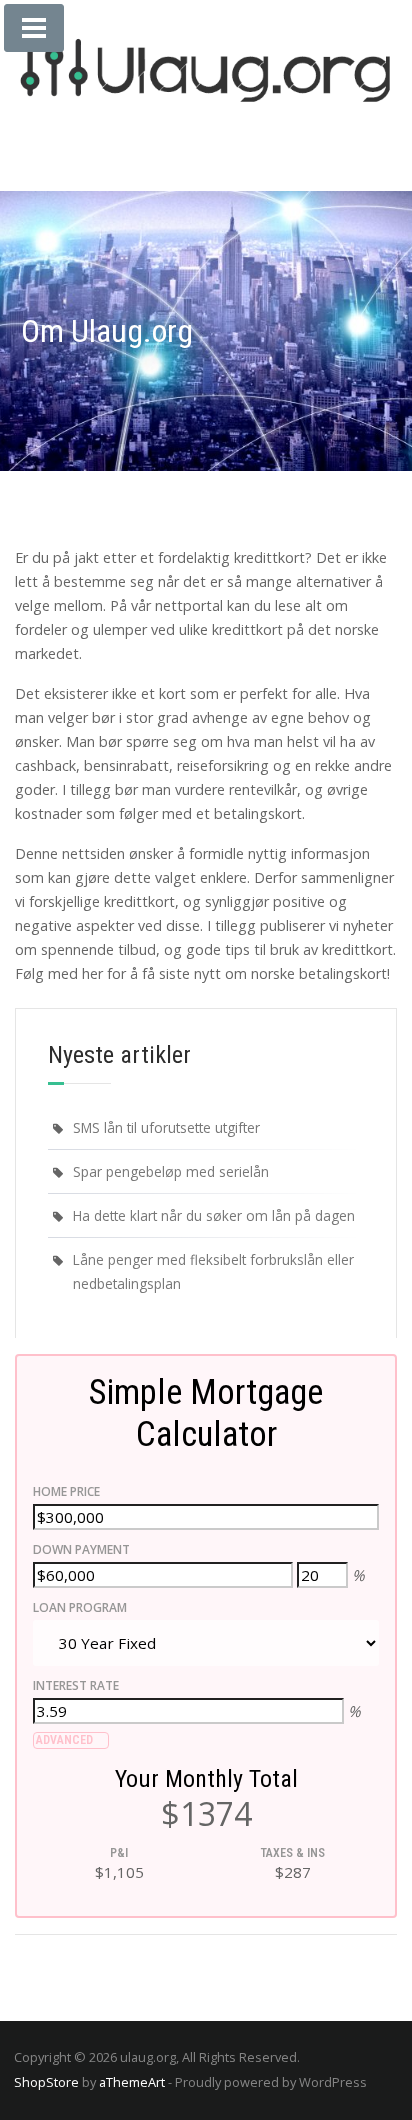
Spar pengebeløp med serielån (171, 1171)
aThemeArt (132, 2082)
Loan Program (80, 1607)
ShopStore (46, 2082)
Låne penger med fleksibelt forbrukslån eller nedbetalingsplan (213, 1271)
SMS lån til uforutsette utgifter (166, 1127)
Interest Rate (76, 1685)
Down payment (81, 1549)
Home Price (66, 1491)
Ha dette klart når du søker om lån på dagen (214, 1215)
